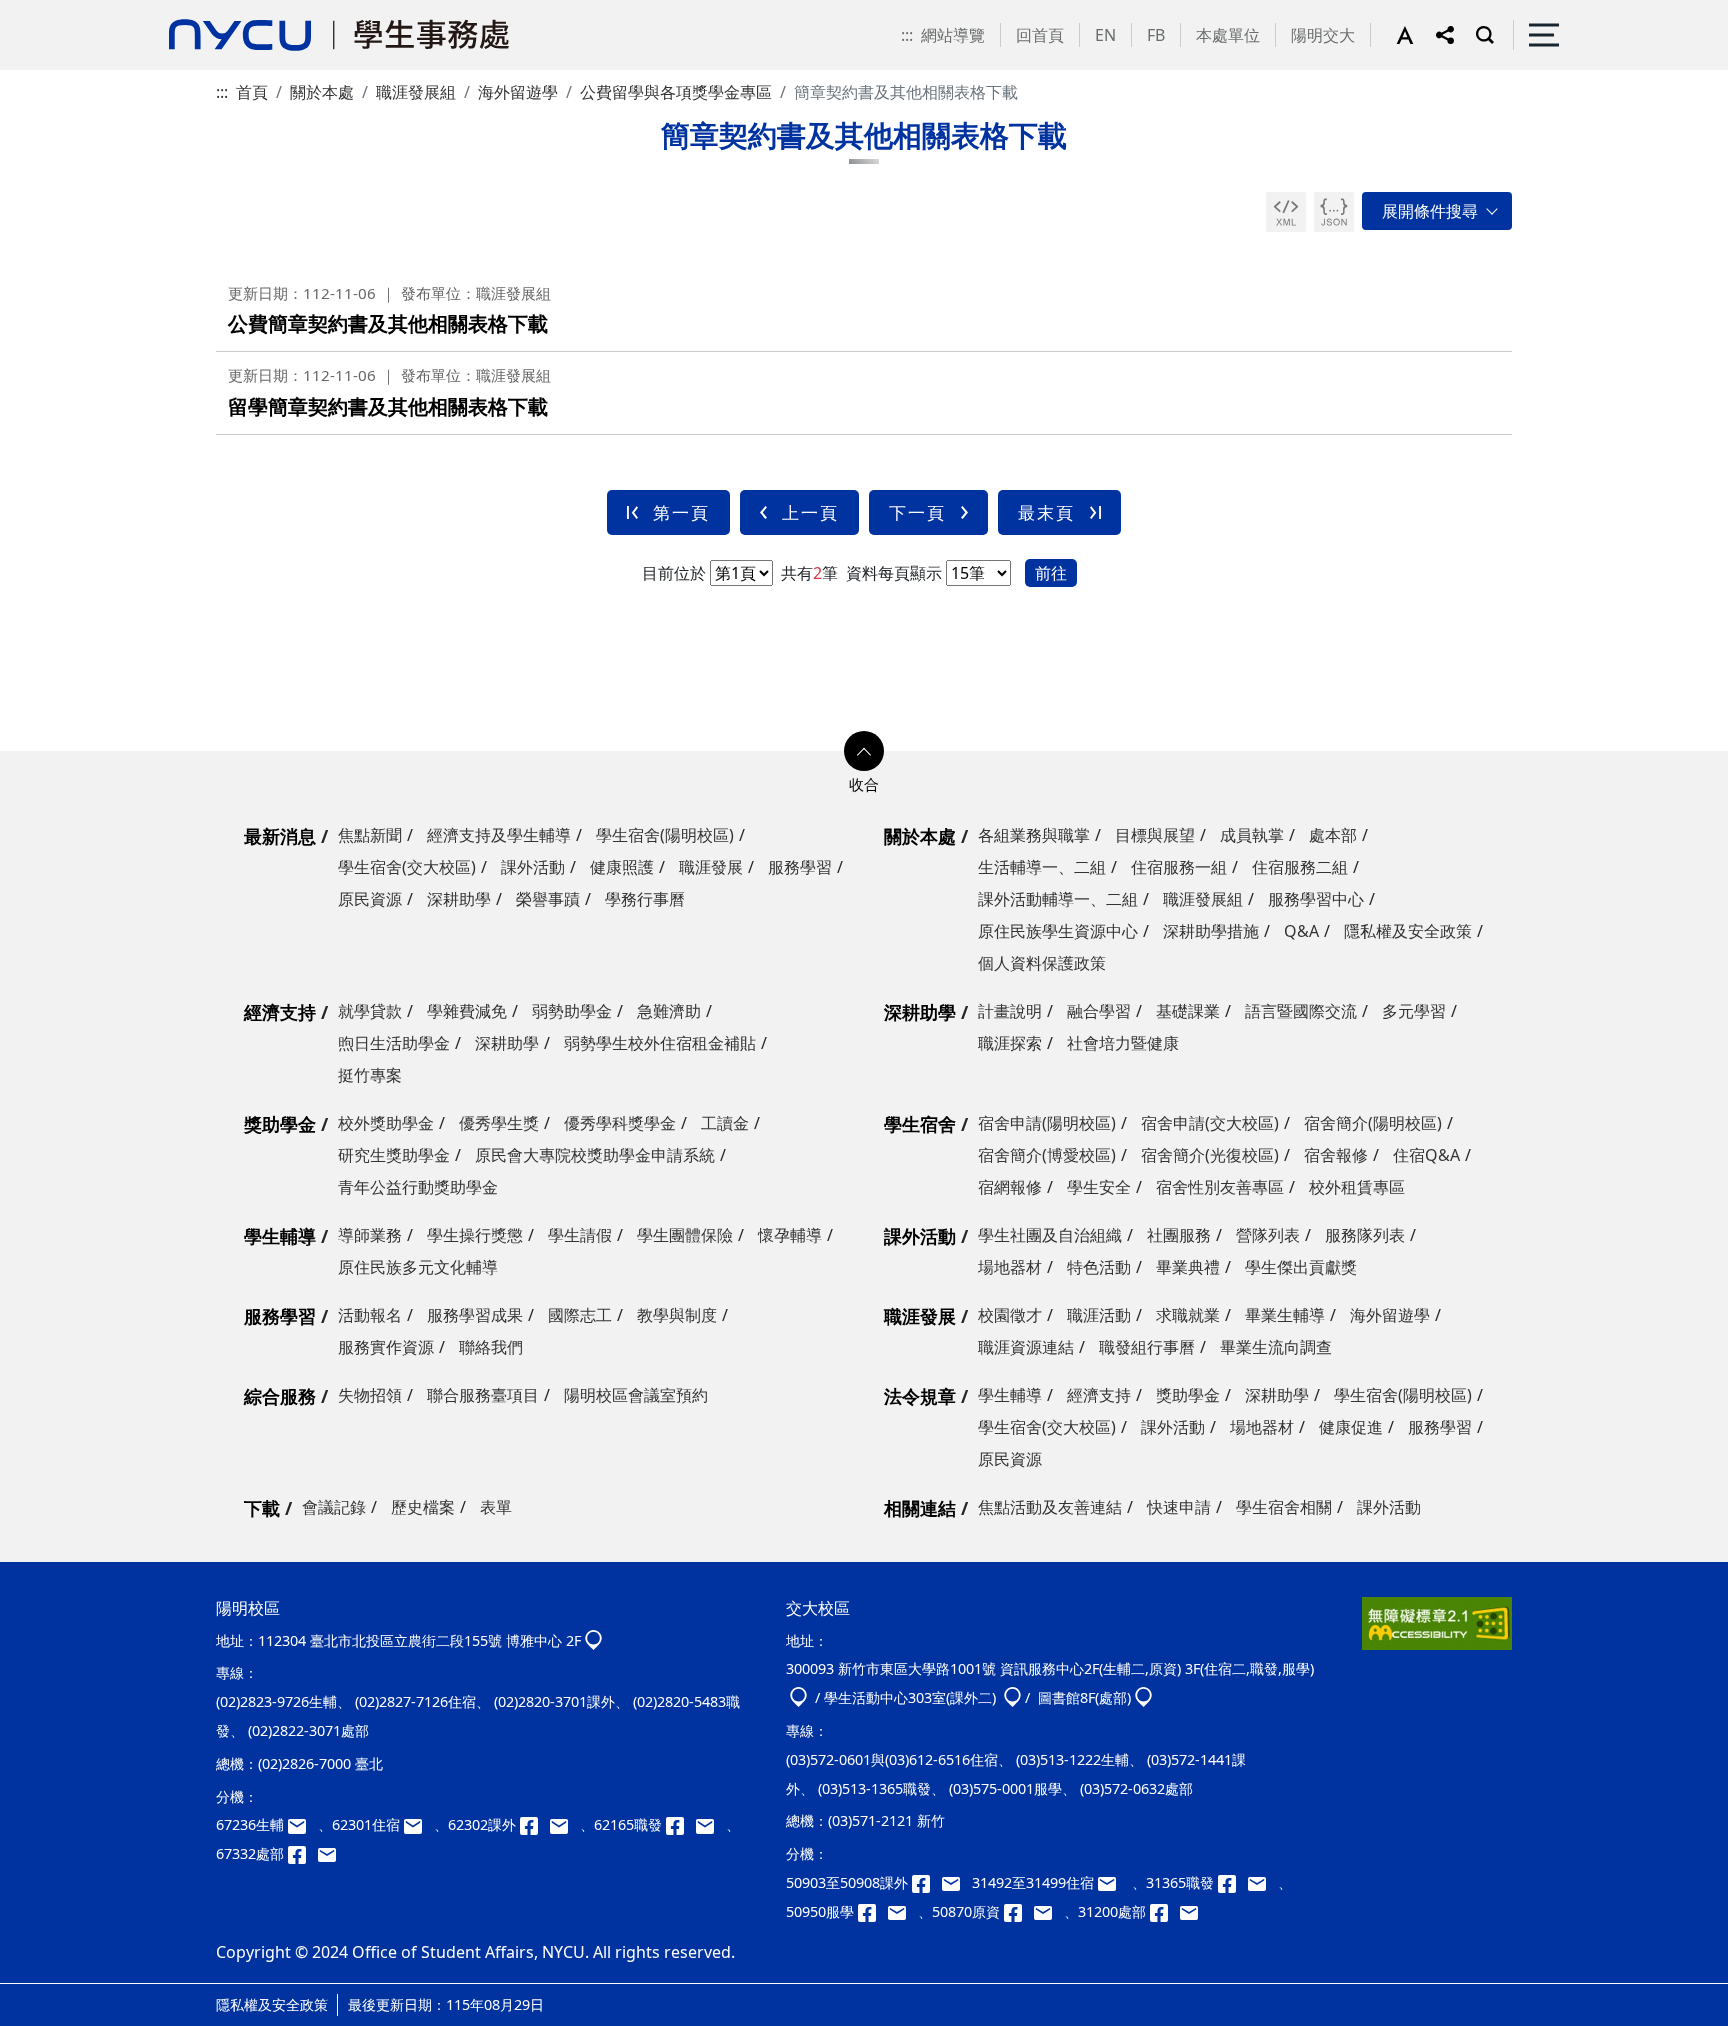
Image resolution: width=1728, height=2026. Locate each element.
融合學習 (1099, 1011)
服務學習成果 (475, 1315)
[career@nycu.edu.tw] (711, 1824)
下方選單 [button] (864, 751)
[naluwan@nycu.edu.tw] (1049, 1911)
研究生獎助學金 (394, 1155)
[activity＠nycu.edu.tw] (957, 1882)
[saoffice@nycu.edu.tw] (1193, 1911)
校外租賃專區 (1357, 1187)
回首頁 (1040, 35)
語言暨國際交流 (1301, 1011)
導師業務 (370, 1235)
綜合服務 (280, 1396)
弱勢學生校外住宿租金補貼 (660, 1043)
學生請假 (580, 1235)
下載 (262, 1508)
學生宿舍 (920, 1124)
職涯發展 (711, 867)
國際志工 (580, 1315)
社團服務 (1179, 1235)
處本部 (1333, 835)
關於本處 (322, 92)
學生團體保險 (685, 1235)
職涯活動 (1099, 1315)
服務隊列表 (1365, 1235)
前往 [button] (1051, 573)
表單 (496, 1507)
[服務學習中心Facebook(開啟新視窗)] (873, 1911)
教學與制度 (677, 1315)
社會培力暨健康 (1123, 1043)
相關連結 (920, 1508)
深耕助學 (459, 899)
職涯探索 (1010, 1043)
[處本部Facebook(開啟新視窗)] (303, 1853)
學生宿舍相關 (1284, 1507)
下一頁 (917, 512)
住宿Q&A (1426, 1155)
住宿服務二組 (1300, 867)
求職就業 (1188, 1315)
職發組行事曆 (1147, 1347)
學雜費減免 (467, 1011)
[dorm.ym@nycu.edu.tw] (419, 1824)
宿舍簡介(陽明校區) (1373, 1123)
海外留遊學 (518, 92)
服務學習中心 (1316, 899)
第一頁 (681, 512)
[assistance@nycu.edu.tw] (303, 1824)
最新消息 (280, 836)
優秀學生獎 (499, 1123)
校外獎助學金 (386, 1123)
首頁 (252, 92)
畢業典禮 (1188, 1267)
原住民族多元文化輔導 (418, 1267)
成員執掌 (1252, 835)
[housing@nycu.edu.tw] (1113, 1882)
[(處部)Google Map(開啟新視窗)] (1143, 1697)
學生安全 (1099, 1187)
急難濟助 (669, 1011)
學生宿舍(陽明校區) (665, 835)
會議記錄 (334, 1507)
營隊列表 (1268, 1235)
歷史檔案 (423, 1507)
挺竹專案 (370, 1075)
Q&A (1301, 931)
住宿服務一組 (1179, 867)
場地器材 (1010, 1267)
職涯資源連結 (1026, 1347)
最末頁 (1046, 512)
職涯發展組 (416, 92)
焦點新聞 (370, 835)
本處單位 (1228, 35)
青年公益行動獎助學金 (418, 1187)
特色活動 (1099, 1267)
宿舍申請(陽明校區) (1047, 1123)
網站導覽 (953, 35)
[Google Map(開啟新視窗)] (593, 1640)
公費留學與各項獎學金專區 (676, 92)
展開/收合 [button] (1437, 211)
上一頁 (810, 512)
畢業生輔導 (1285, 1315)
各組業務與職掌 (1034, 835)
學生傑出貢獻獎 (1301, 1267)
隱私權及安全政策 (1408, 931)
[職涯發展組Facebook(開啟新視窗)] (681, 1824)
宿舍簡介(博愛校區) (1047, 1155)
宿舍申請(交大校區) (1210, 1123)
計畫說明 (1010, 1011)
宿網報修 (1010, 1187)
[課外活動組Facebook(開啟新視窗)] (535, 1824)
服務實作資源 (386, 1347)
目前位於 (674, 573)
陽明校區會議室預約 (636, 1395)
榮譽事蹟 (548, 899)
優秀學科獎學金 (620, 1123)
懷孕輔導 (790, 1235)
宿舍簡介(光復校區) (1210, 1155)
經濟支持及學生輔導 (499, 835)
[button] (1416, 35)
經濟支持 (280, 1012)
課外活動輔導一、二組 (1058, 899)
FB (1156, 35)
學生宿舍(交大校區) (407, 867)
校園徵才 (1010, 1315)
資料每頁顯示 (892, 573)
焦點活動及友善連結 (1050, 1507)
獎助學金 (280, 1124)
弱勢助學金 (572, 1011)
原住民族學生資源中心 (1058, 931)
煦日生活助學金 (394, 1043)
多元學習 (1414, 1011)
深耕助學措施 (1211, 931)
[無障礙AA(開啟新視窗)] (1437, 1631)
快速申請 (1179, 1507)
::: (907, 35)
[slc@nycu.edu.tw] (903, 1911)
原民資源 (370, 899)
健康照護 (622, 867)
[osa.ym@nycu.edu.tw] (331, 1853)
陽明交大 (1323, 35)
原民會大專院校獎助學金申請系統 (595, 1155)
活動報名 (370, 1315)
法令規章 (920, 1396)
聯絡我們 (491, 1347)
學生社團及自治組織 (1050, 1235)
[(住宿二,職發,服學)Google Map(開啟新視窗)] (798, 1697)
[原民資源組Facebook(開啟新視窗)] (1019, 1911)
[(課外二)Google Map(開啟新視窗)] (1012, 1697)
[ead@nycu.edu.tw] (565, 1824)
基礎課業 (1188, 1011)
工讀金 (725, 1123)
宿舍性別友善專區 (1220, 1187)
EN (1105, 35)
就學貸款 (370, 1011)
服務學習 (800, 867)
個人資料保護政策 (1042, 963)
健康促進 (1351, 1427)
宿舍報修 (1336, 1155)
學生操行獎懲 (475, 1235)
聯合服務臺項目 (483, 1395)
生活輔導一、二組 (1042, 867)
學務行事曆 (645, 899)
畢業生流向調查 (1276, 1347)
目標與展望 (1155, 835)
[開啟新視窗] (1286, 212)
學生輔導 (280, 1236)
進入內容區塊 (48, 12)
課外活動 (533, 867)
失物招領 (370, 1395)
